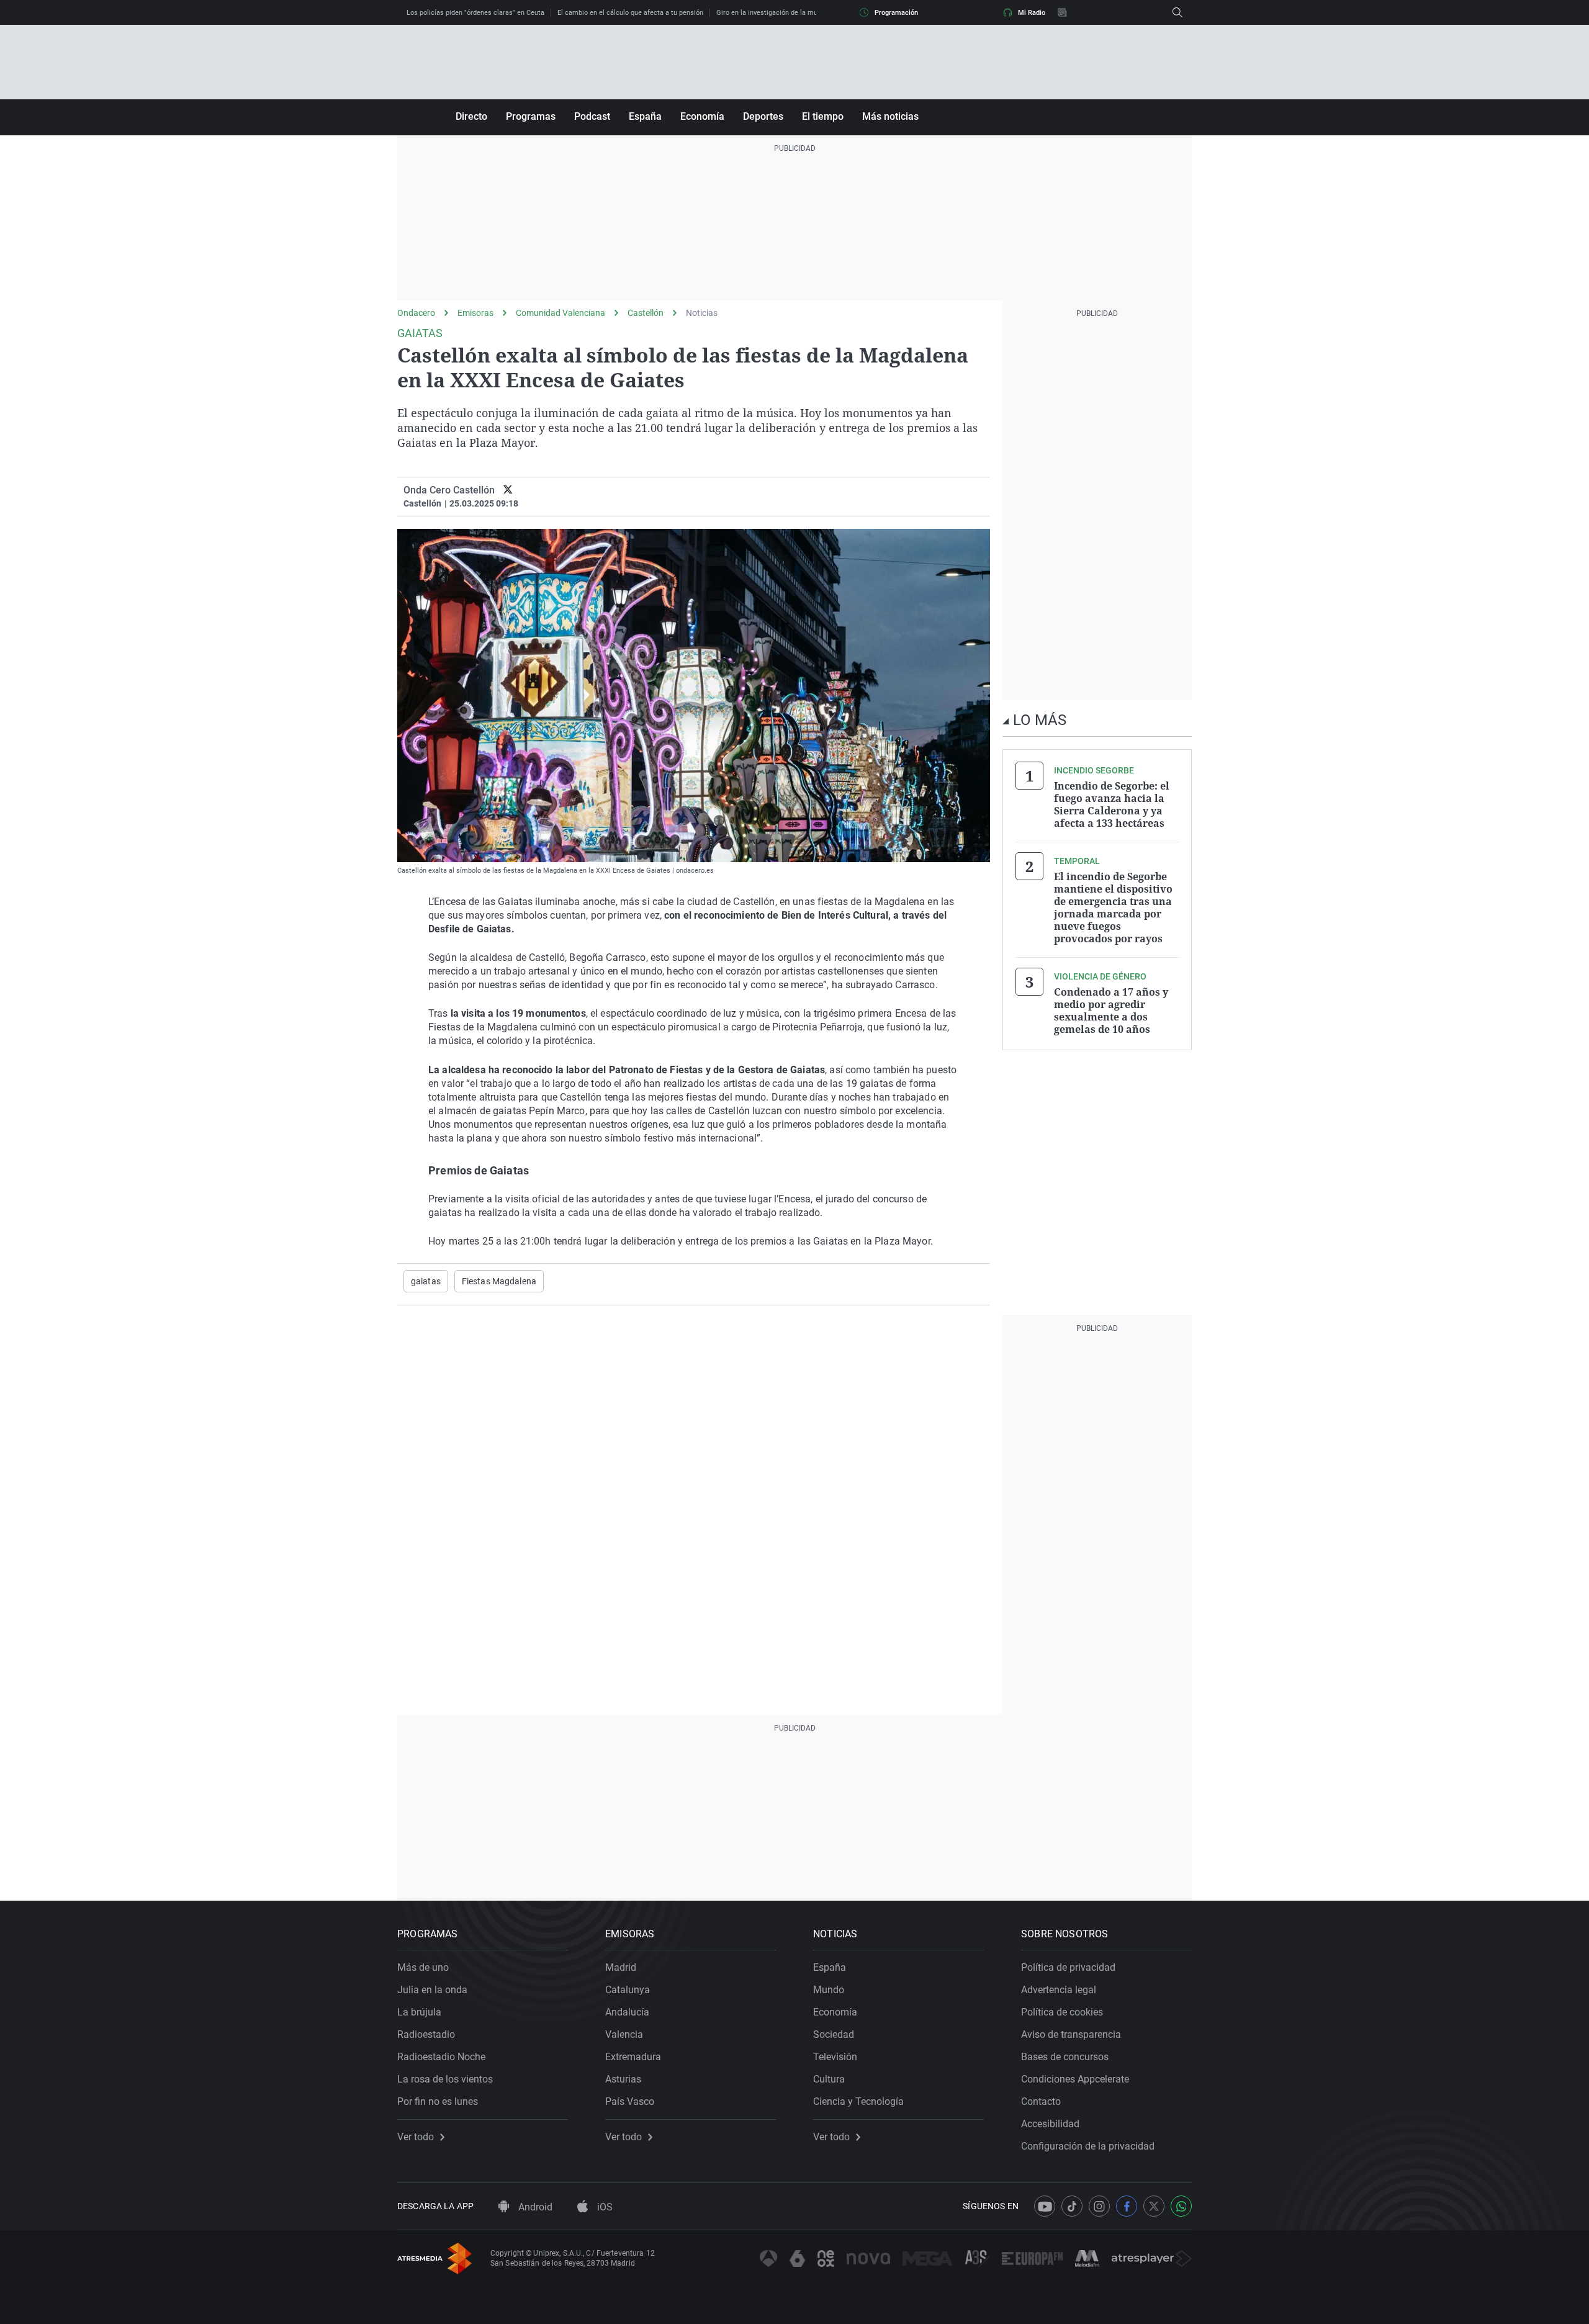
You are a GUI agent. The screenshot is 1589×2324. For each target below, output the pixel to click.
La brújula (419, 2012)
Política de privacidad (1068, 1967)
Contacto (1041, 2101)
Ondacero (416, 313)
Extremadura (633, 2057)
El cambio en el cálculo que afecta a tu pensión (630, 13)
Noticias (702, 313)
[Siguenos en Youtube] (1045, 2206)
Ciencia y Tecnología (858, 2101)
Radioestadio (426, 2034)
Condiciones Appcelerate (1075, 2079)
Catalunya (628, 1990)
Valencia (624, 2034)
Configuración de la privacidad (1088, 2146)
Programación (896, 13)
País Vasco (630, 2101)
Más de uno (423, 1967)
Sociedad (834, 2034)
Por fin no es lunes (438, 2101)
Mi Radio (1032, 13)
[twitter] (508, 490)
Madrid (621, 1967)
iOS (604, 2207)
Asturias (623, 2079)
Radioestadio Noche (441, 2057)
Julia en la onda (432, 1990)
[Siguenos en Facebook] (1127, 2206)
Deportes (763, 116)
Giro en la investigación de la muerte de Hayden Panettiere (807, 13)
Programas (531, 116)
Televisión (835, 2057)
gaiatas (426, 1281)
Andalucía (627, 2012)
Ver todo (416, 2137)
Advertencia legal (1059, 1990)
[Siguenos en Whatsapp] (1181, 2206)
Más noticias (890, 116)
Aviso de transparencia (1071, 2034)
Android (534, 2207)
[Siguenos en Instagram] (1099, 2206)
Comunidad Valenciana (560, 313)
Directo (471, 116)
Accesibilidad (1050, 2124)
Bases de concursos (1065, 2057)
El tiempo (823, 116)
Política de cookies (1062, 2012)
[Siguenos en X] (1154, 2206)
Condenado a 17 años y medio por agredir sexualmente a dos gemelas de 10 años (1111, 1011)
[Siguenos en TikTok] (1072, 2206)
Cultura (829, 2079)
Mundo (829, 1990)
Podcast (592, 116)
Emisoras (475, 313)
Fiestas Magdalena (499, 1281)
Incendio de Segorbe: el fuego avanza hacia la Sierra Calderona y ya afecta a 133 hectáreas (1112, 804)
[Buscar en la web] (1177, 12)
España (645, 116)
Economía (702, 116)
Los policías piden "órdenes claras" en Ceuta (475, 13)
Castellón (646, 313)
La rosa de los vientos (445, 2079)
